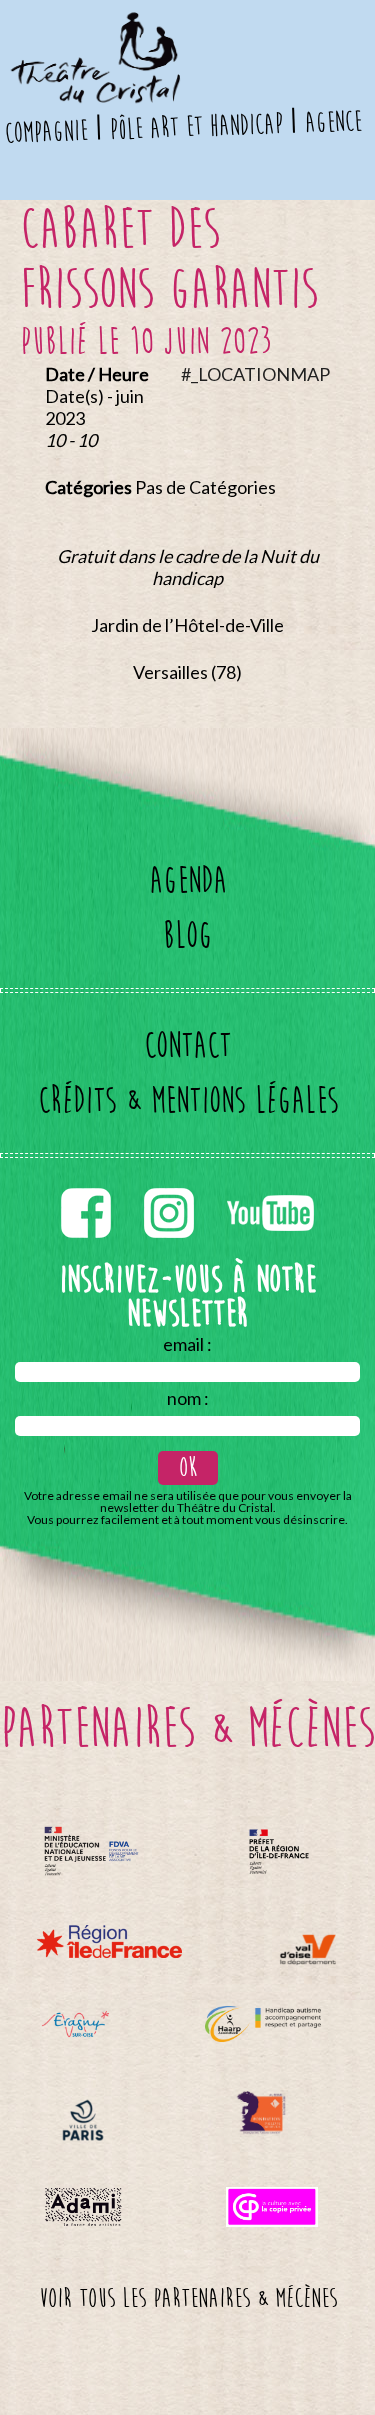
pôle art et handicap (196, 127)
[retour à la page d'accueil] (93, 25)
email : (187, 1344)
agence (333, 122)
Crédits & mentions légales (188, 1100)
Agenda (188, 880)
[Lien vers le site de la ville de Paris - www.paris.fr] (83, 2120)
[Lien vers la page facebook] (87, 1184)
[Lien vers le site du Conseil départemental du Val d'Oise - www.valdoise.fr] (307, 1949)
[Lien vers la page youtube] (270, 1184)
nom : (188, 1398)
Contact (187, 1045)
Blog (187, 935)
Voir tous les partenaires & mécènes (188, 2299)
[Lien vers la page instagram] (170, 1184)
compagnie (47, 132)
